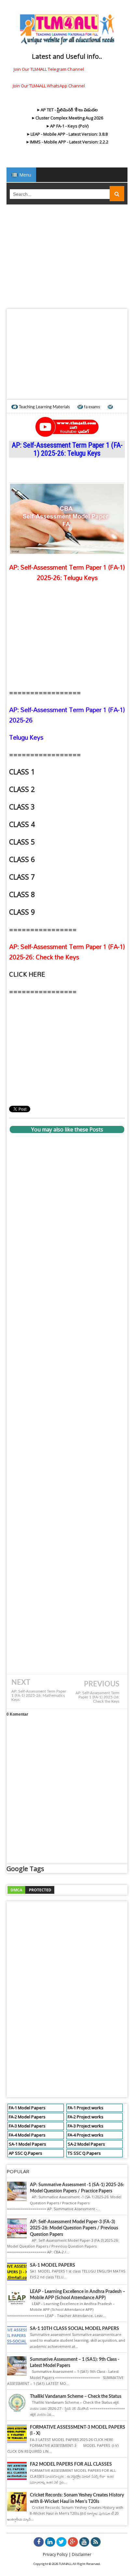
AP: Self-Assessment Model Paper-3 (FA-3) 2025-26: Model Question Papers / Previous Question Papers (74, 2228)
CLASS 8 (22, 894)
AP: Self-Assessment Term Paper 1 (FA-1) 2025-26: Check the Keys (97, 1697)
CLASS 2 (22, 789)
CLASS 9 (22, 912)
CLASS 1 (22, 772)
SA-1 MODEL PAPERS (53, 2265)
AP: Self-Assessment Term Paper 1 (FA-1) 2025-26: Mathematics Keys (39, 1696)
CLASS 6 (22, 859)
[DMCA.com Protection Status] (31, 1889)
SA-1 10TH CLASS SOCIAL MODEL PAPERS (74, 2329)
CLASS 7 (22, 877)
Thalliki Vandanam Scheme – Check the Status (76, 2397)
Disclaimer (82, 2554)
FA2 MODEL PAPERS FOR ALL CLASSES (71, 2464)
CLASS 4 (22, 824)
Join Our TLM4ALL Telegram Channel (49, 69)
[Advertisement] (67, 259)
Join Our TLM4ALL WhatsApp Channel (49, 86)
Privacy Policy (55, 2554)
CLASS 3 (22, 807)
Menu (25, 175)
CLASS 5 (22, 842)
